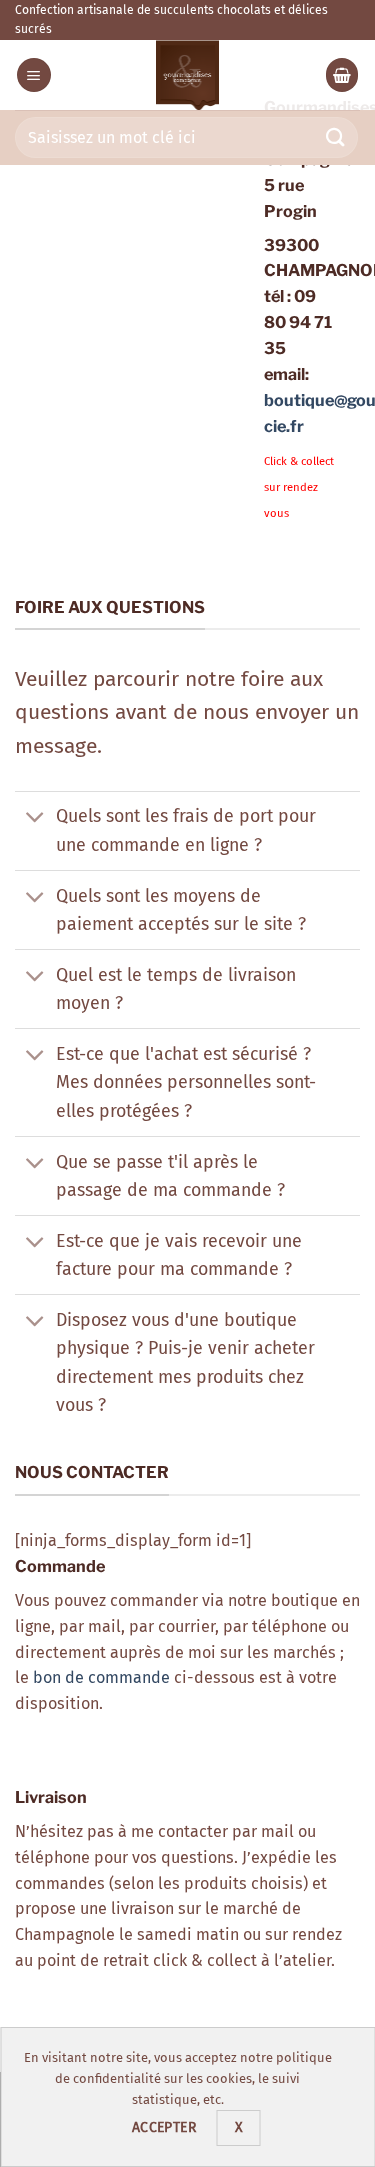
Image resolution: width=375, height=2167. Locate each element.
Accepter (164, 2127)
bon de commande (101, 1677)
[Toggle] (35, 818)
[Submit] (336, 137)
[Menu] (34, 74)
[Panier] (342, 74)
